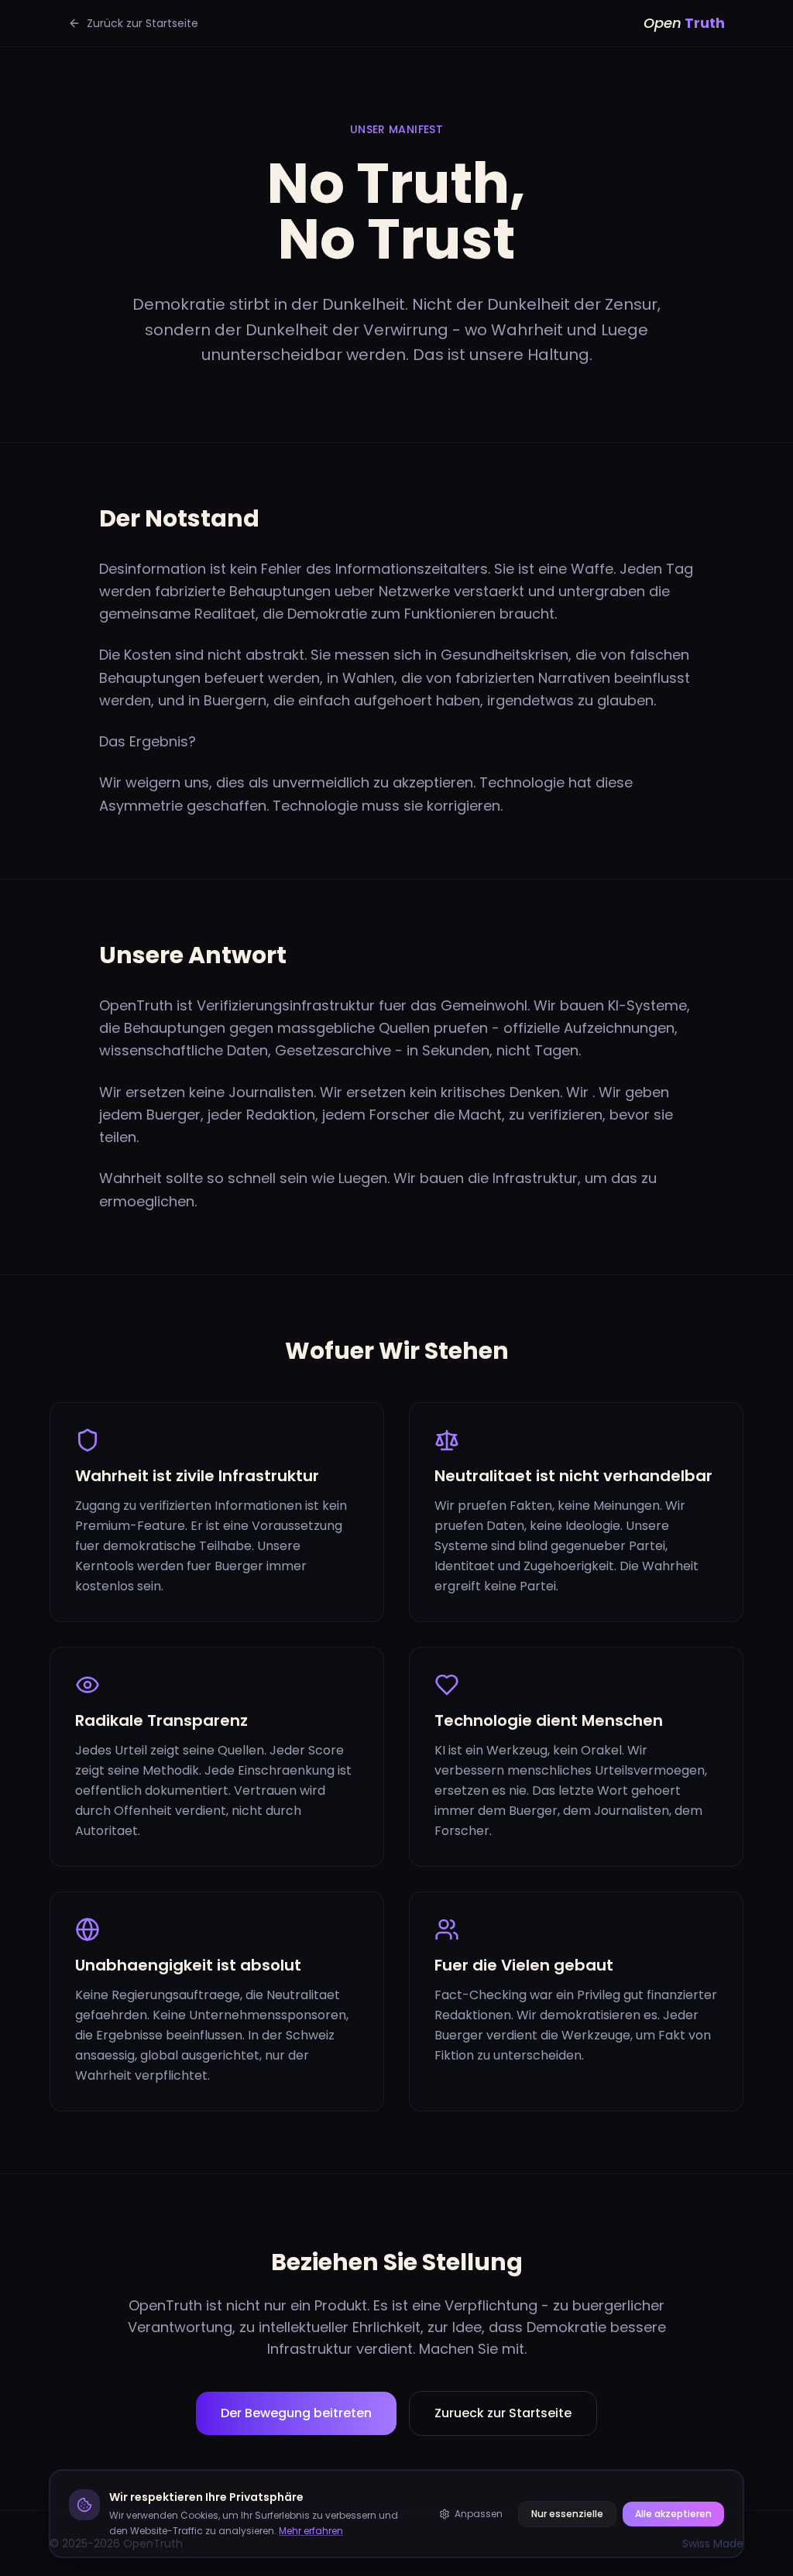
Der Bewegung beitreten (296, 2413)
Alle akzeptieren (673, 2514)
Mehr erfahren (311, 2531)
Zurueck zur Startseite (503, 2413)
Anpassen (479, 2514)
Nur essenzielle (567, 2514)
